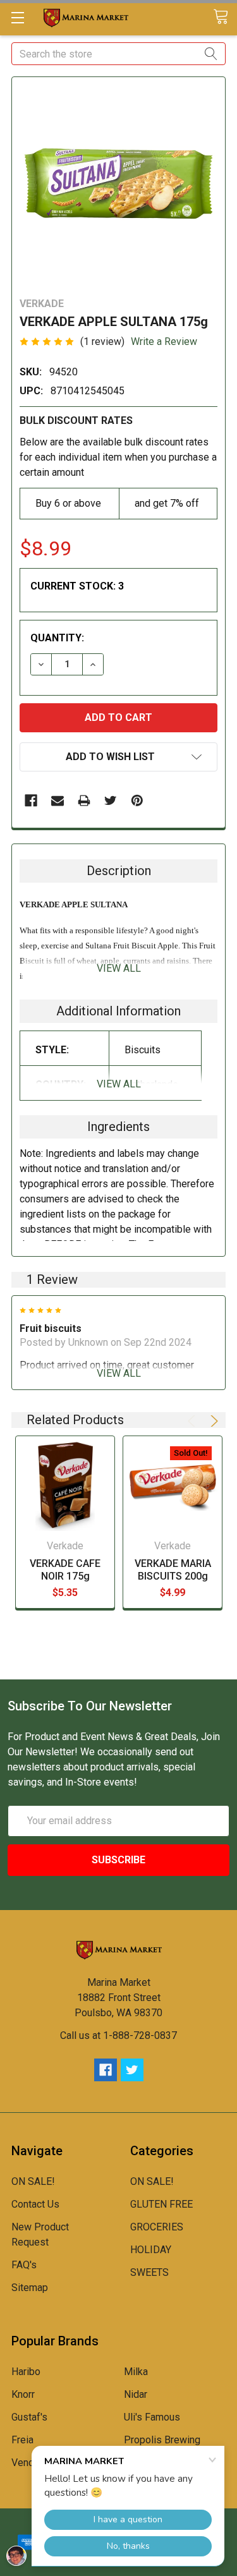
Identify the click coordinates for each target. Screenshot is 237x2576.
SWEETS (149, 2272)
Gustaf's (29, 2417)
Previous (193, 1421)
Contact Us (35, 2204)
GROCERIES (157, 2227)
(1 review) (102, 342)
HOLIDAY (151, 2250)
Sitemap (30, 2288)
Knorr (23, 2394)
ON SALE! (33, 2181)
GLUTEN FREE (161, 2204)
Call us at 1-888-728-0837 (118, 2035)
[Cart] (225, 17)
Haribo (26, 2372)
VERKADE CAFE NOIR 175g (65, 1570)
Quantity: (57, 638)
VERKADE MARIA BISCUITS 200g (173, 1570)
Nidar (136, 2394)
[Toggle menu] (17, 17)
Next (212, 1421)
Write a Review (164, 342)
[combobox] (118, 54)
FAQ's (24, 2265)
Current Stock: (77, 586)
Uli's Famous (152, 2417)
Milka (136, 2372)
